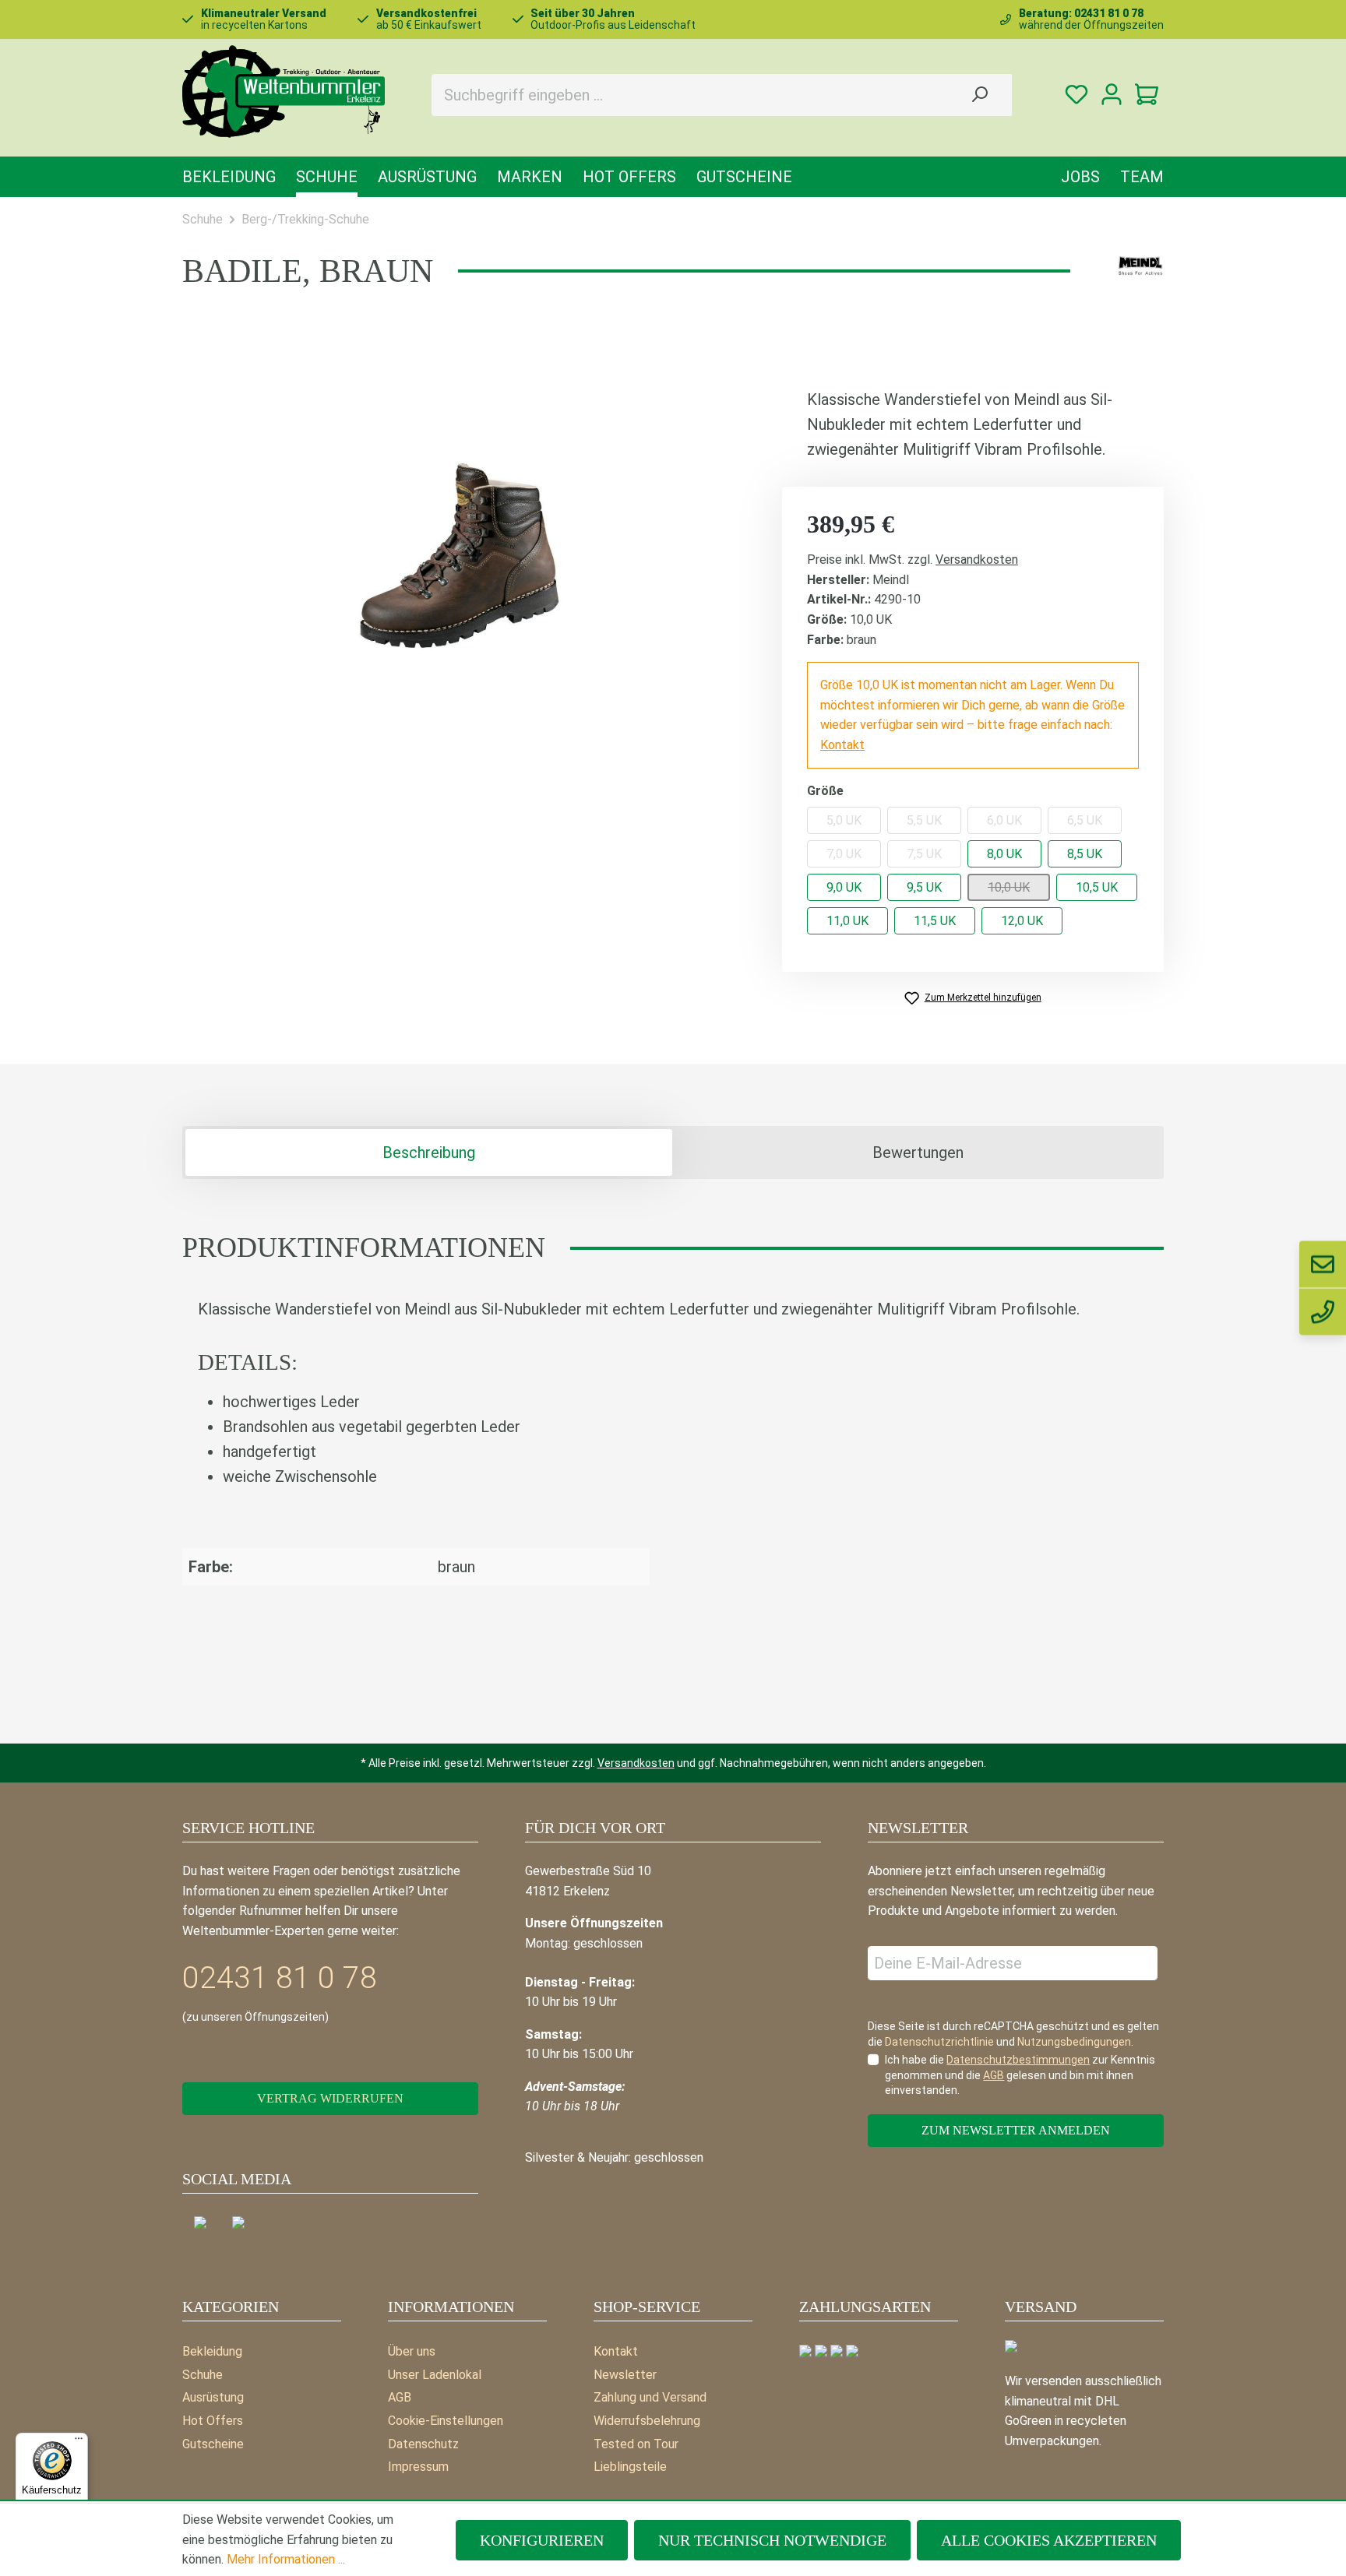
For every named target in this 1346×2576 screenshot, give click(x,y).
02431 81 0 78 (280, 1978)
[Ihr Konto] (1111, 95)
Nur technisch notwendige (772, 2540)
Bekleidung (212, 2351)
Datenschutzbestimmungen (1018, 2060)
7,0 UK (844, 854)
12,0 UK (1022, 921)
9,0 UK (844, 887)
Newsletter (625, 2375)
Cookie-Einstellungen (446, 2421)
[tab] (429, 1153)
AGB (400, 2397)
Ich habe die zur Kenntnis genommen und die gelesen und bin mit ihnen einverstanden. (1020, 2075)
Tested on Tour (636, 2444)
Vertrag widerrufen (330, 2098)
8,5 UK (1085, 854)
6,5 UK (1085, 820)
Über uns (412, 2351)
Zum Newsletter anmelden (1016, 2130)
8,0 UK (1004, 854)
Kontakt (842, 745)
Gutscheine (213, 2444)
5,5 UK (924, 820)
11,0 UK (847, 921)
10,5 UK (1097, 887)
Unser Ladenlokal (435, 2375)
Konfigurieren (542, 2540)
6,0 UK (1004, 820)
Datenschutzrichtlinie (939, 2042)
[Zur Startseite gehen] (284, 91)
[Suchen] (979, 95)
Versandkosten (977, 560)
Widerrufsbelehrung (647, 2421)
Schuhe (203, 2375)
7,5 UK (924, 854)
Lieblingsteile (630, 2467)
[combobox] (689, 95)
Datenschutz (423, 2444)
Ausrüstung (213, 2397)
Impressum (418, 2467)
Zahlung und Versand (650, 2397)
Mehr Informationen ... (286, 2559)
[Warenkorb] (1146, 95)
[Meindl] (1140, 266)
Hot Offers (213, 2421)
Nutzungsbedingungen (1074, 2042)
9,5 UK (924, 887)
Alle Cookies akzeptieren (1049, 2540)
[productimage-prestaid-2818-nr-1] (458, 554)
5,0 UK (844, 820)
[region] (459, 554)
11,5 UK (935, 921)
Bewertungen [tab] (918, 1153)
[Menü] (79, 2442)
